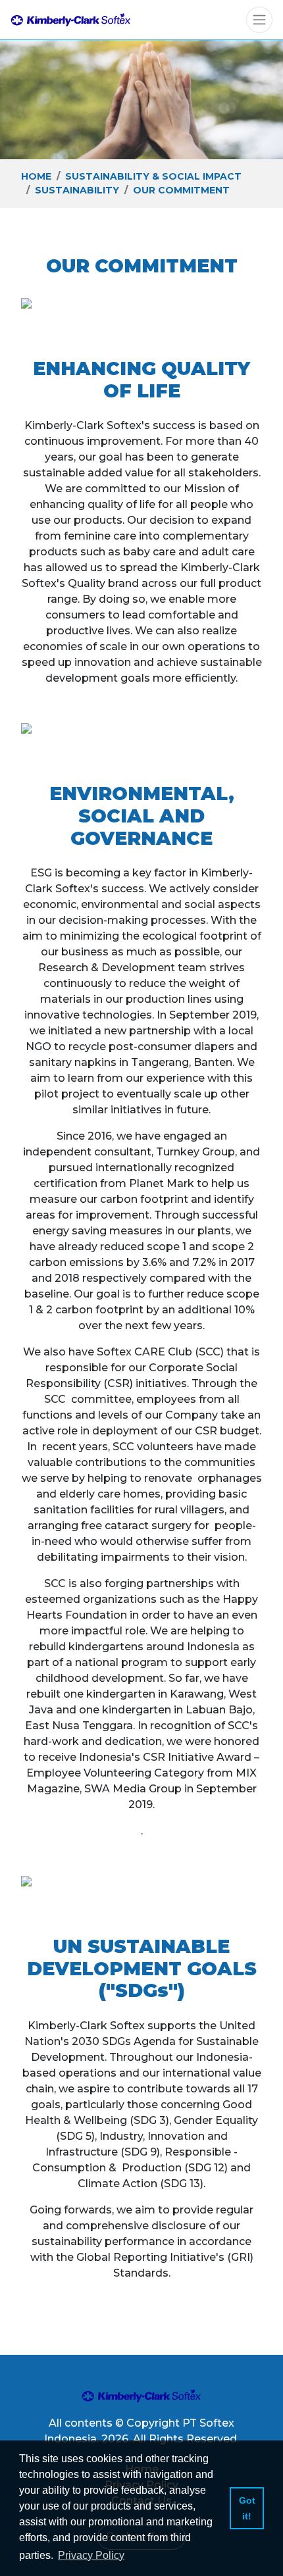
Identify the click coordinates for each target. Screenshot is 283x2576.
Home (36, 176)
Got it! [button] (247, 2508)
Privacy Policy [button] (91, 2555)
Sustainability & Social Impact (153, 176)
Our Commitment (181, 190)
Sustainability (77, 190)
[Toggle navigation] (259, 20)
